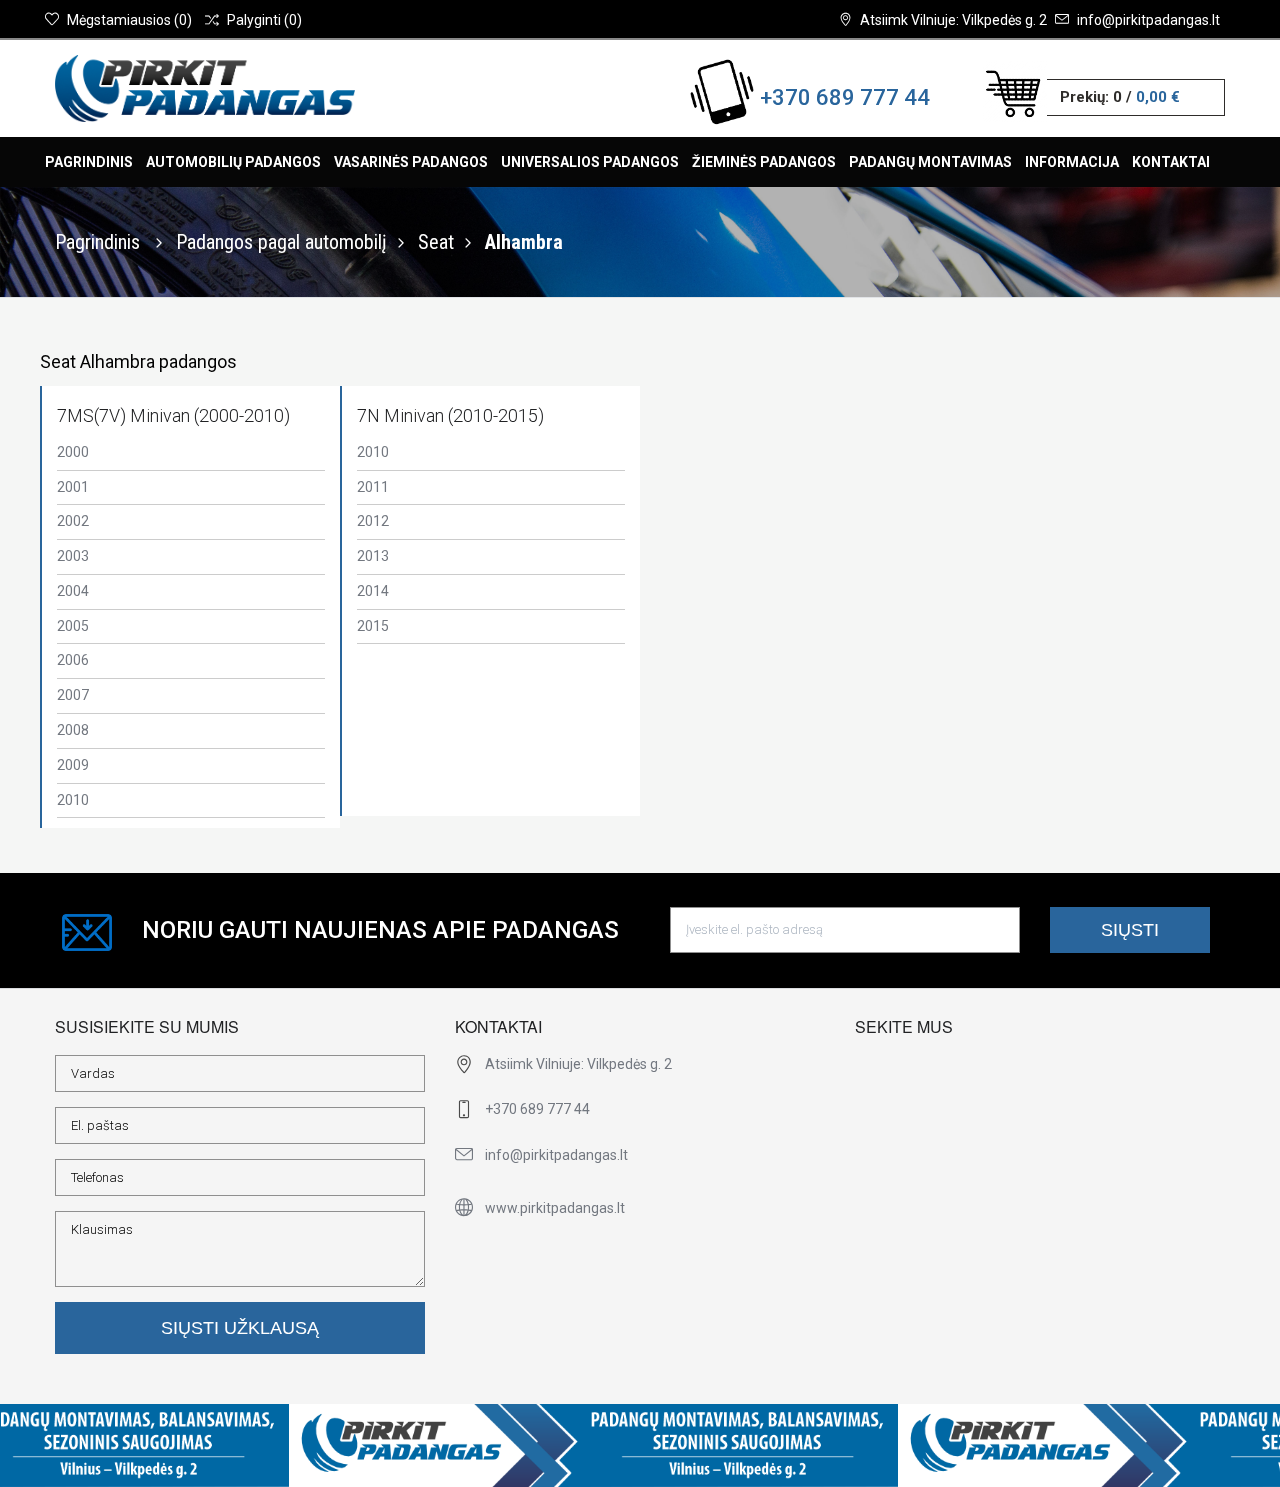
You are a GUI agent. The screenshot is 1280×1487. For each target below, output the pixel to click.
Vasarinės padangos (411, 162)
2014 (373, 591)
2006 (73, 660)
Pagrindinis (89, 162)
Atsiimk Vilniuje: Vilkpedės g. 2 (953, 20)
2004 (73, 591)
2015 (373, 626)
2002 (73, 521)
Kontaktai (1171, 162)
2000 (73, 452)
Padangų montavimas (930, 162)
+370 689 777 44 (845, 97)
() (129, 20)
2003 (73, 556)
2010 (73, 800)
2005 (73, 626)
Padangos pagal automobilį (281, 242)
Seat (436, 242)
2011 (373, 487)
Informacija (1072, 162)
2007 (73, 695)
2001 (73, 487)
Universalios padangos (590, 162)
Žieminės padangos (764, 162)
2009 (73, 765)
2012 (373, 521)
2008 (73, 730)
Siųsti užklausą (240, 1328)
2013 (373, 556)
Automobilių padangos (233, 162)
